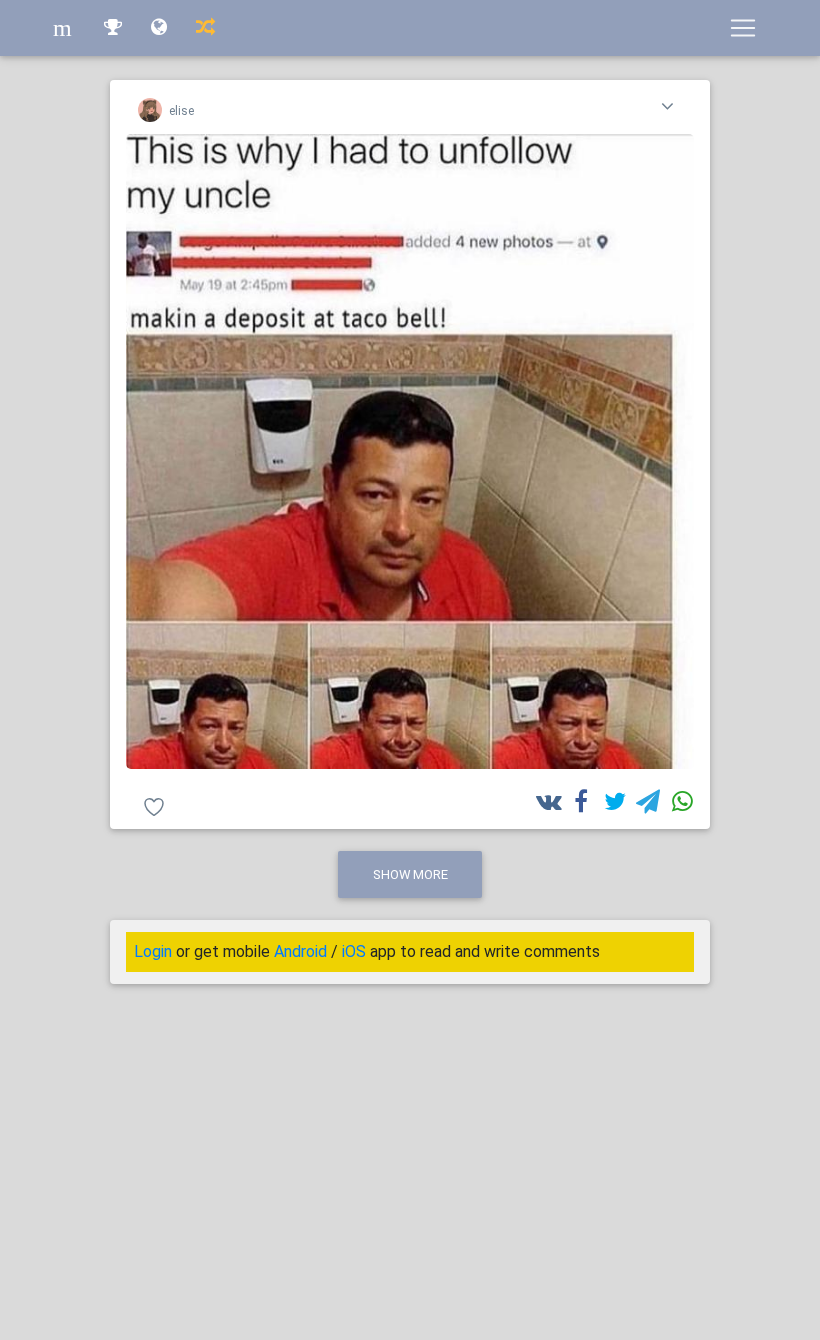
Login (153, 951)
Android (300, 951)
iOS (354, 951)
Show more (410, 874)
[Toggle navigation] (743, 28)
